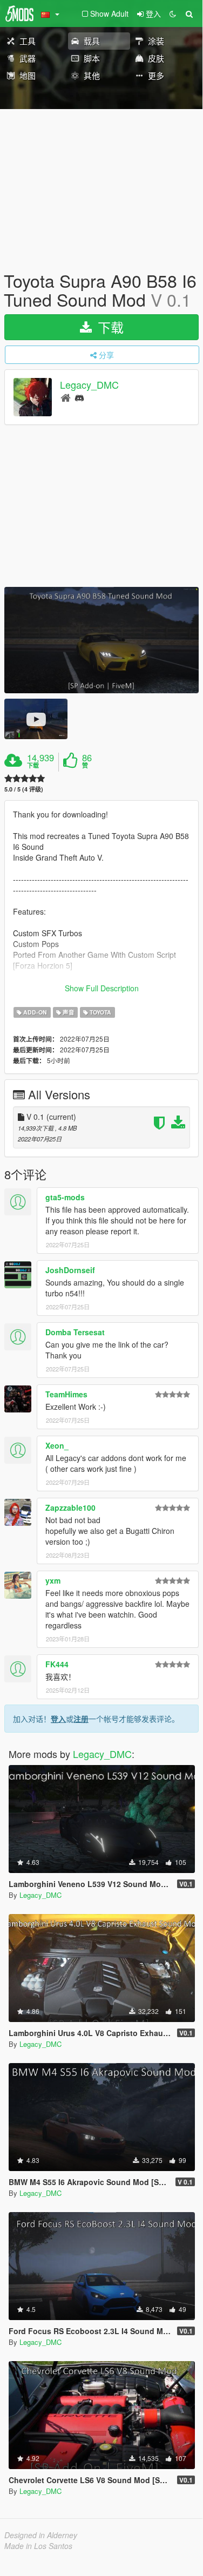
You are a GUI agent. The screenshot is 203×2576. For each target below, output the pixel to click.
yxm (53, 1580)
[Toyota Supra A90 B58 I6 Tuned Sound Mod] (101, 640)
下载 (109, 327)
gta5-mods (65, 1197)
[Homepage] (66, 397)
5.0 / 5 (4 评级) (24, 789)
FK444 (57, 1664)
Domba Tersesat (75, 1332)
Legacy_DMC (89, 385)
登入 (58, 1719)
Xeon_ (57, 1445)
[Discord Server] (79, 397)
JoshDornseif (70, 1270)
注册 (81, 1719)
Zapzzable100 (70, 1507)
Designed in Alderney (41, 2535)
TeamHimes (66, 1394)
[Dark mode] (173, 13)
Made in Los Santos (38, 2546)
